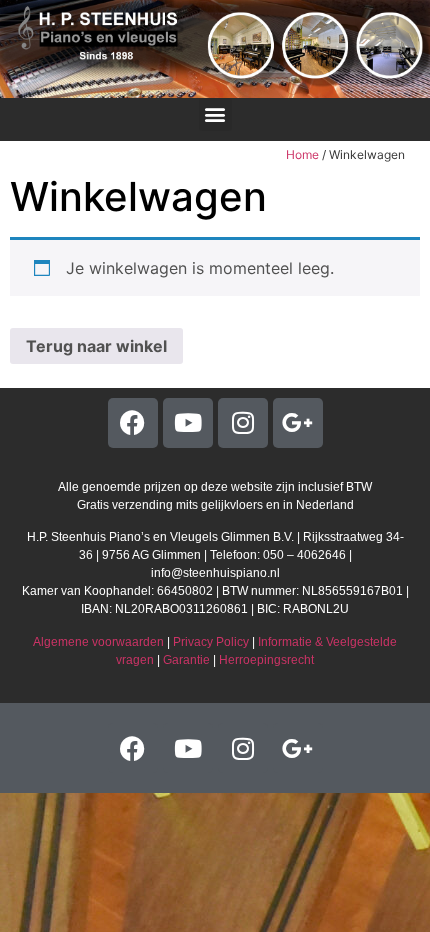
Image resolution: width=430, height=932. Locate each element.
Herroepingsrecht (266, 660)
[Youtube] (188, 423)
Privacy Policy (211, 642)
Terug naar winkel (96, 346)
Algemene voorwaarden (98, 642)
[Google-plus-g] (298, 423)
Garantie (186, 660)
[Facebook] (133, 423)
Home (302, 154)
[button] (215, 114)
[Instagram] (243, 423)
